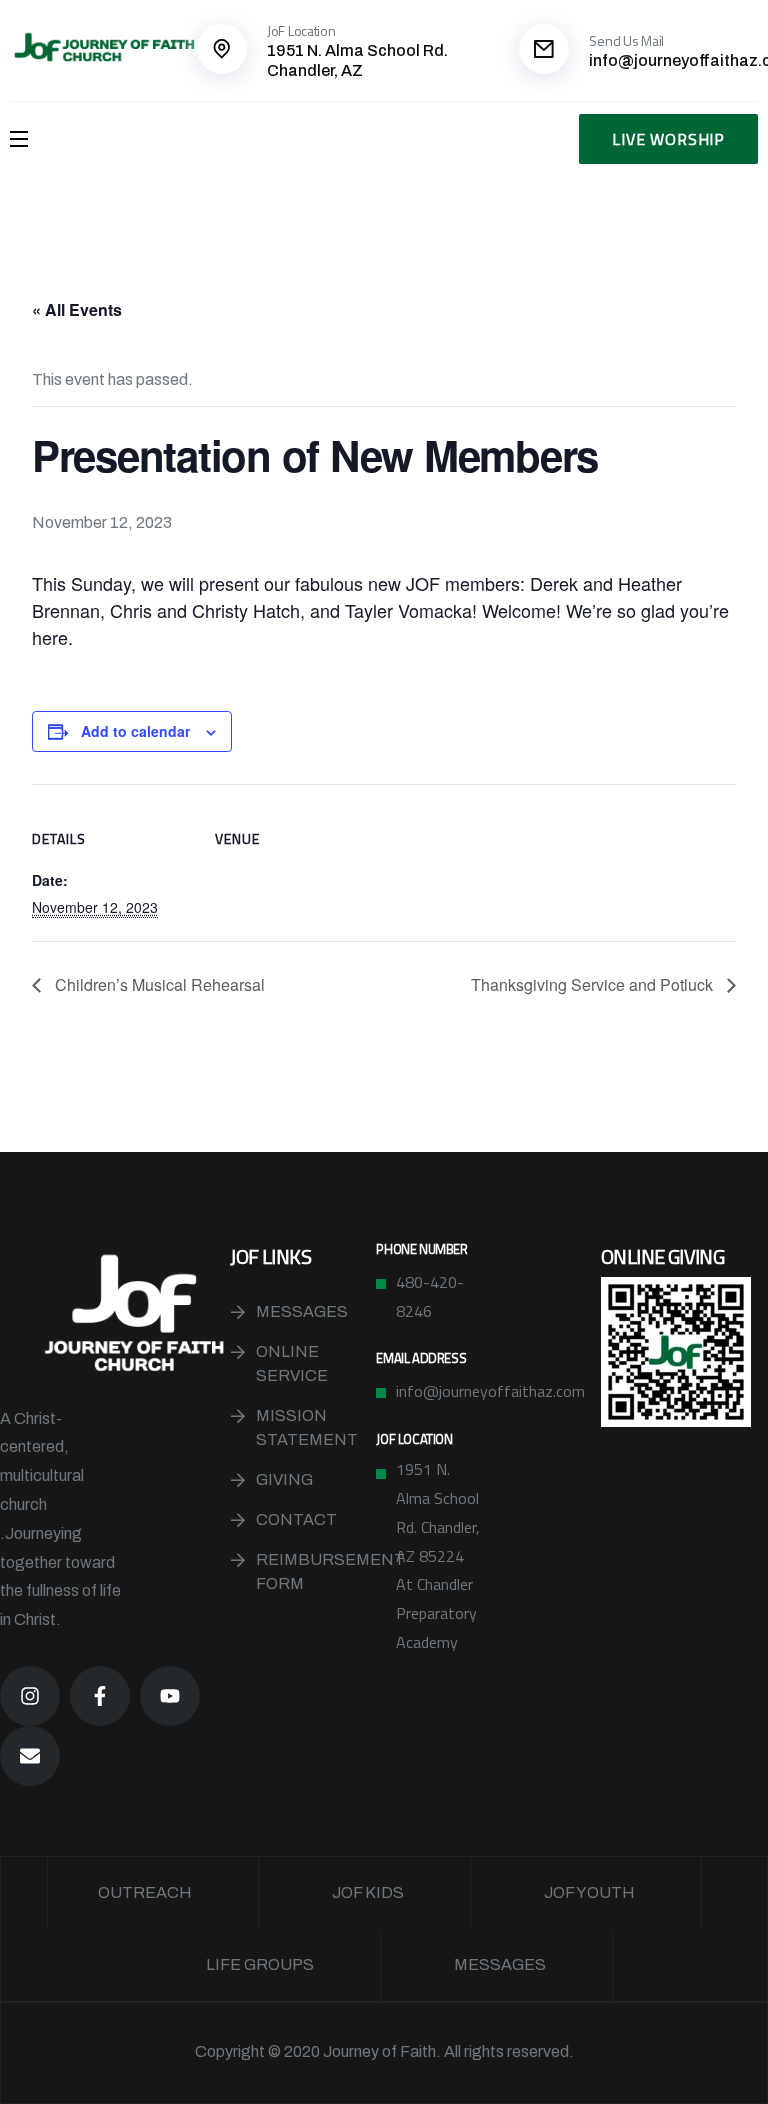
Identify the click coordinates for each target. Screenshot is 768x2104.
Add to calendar (135, 731)
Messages (302, 1311)
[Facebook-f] (100, 1696)
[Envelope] (30, 1756)
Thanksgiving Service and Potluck (594, 984)
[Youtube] (170, 1696)
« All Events (77, 309)
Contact (296, 1519)
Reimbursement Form (315, 1571)
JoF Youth (589, 1892)
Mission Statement (307, 1427)
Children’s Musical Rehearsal (158, 984)
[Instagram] (30, 1696)
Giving (284, 1479)
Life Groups (260, 1964)
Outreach (145, 1892)
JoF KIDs (368, 1892)
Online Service (292, 1363)
